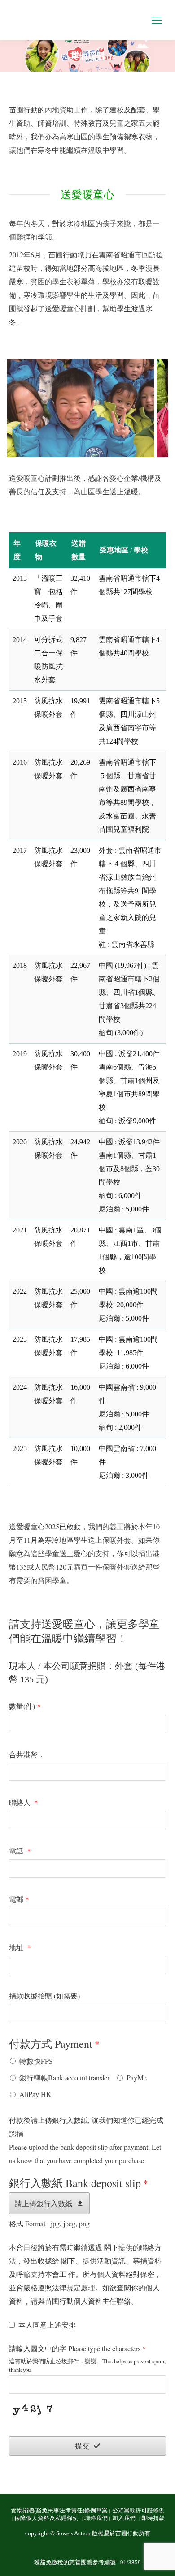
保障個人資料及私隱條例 (47, 2518)
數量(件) (25, 1706)
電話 (20, 1851)
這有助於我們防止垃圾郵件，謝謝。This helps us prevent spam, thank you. (87, 2365)
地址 (20, 1947)
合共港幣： (27, 1754)
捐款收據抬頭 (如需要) (44, 1996)
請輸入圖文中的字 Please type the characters (77, 2348)
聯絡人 (23, 1802)
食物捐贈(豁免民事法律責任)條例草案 (59, 2511)
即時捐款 (153, 2518)
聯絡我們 (96, 2518)
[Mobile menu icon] (157, 20)
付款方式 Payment (54, 2044)
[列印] (81, 408)
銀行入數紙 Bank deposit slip (79, 2183)
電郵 (19, 1899)
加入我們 (125, 2518)
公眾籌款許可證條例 (138, 2511)
